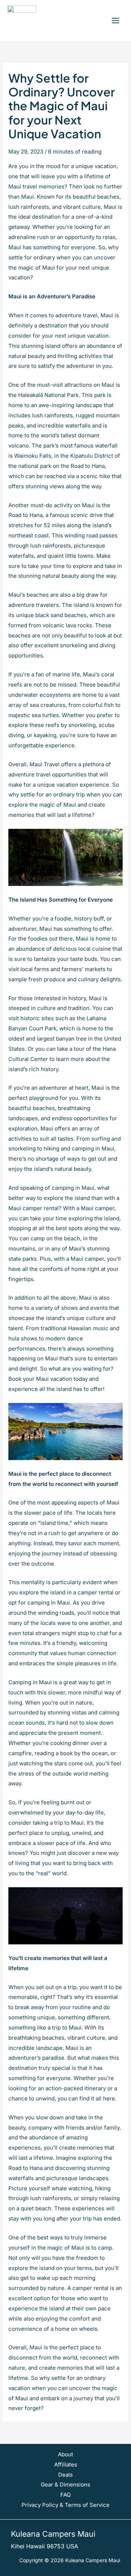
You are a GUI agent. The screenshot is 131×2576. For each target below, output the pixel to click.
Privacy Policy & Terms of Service (65, 2505)
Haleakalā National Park (48, 395)
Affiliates (66, 2464)
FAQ (65, 2495)
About (65, 2454)
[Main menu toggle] (115, 20)
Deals (65, 2475)
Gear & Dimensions (65, 2484)
